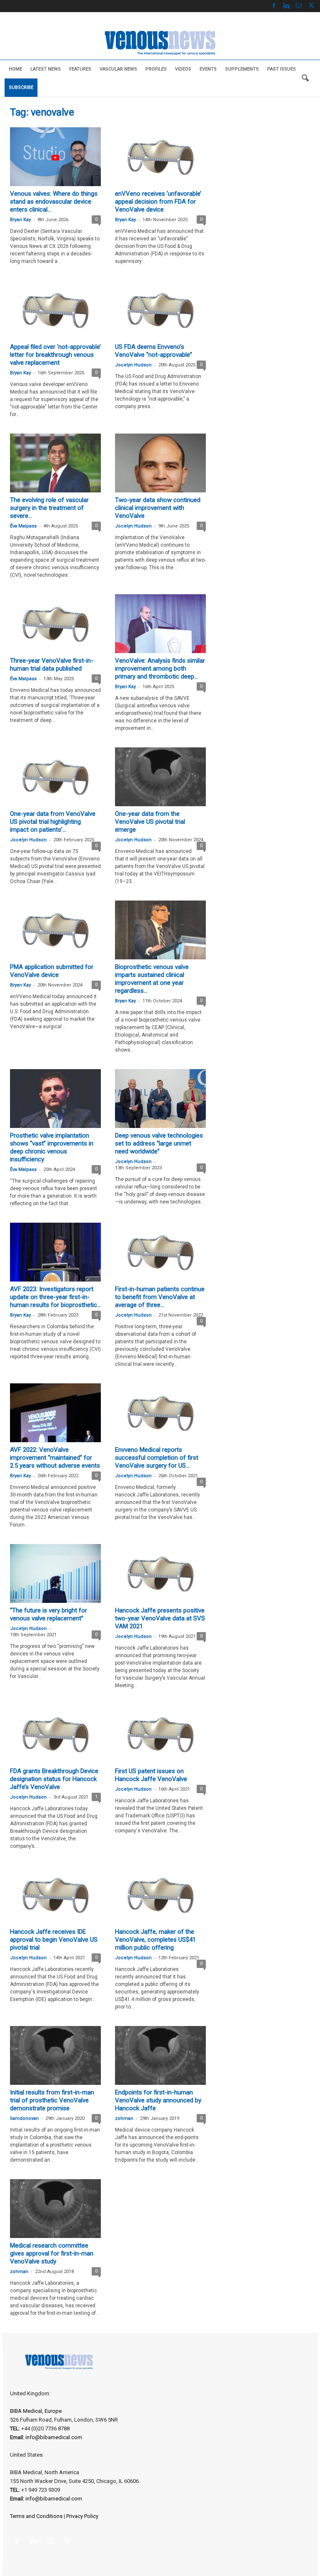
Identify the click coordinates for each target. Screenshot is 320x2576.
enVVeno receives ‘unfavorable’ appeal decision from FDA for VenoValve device (158, 202)
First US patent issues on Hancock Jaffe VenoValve (151, 1775)
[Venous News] (160, 42)
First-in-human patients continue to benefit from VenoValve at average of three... (160, 1297)
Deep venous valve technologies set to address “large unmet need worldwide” (159, 1143)
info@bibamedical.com (54, 2437)
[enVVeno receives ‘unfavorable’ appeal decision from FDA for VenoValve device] (160, 157)
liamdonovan (24, 2118)
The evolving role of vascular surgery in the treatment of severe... (49, 508)
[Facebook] (274, 6)
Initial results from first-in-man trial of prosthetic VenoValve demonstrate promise (52, 2100)
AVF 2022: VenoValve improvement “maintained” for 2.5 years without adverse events (55, 1458)
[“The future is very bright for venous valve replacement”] (55, 1573)
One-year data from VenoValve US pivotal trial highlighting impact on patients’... (53, 822)
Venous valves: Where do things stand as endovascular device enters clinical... (54, 202)
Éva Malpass (23, 526)
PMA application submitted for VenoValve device (52, 971)
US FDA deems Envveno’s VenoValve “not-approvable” (154, 351)
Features (80, 69)
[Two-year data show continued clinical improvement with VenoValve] (160, 463)
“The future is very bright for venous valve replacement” (49, 1614)
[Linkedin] (286, 6)
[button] (305, 78)
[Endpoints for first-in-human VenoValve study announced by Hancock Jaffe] (160, 2055)
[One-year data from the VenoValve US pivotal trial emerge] (160, 777)
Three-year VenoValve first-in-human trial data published (52, 665)
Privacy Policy (82, 2516)
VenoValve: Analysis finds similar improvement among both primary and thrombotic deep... (160, 669)
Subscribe (21, 87)
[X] (311, 6)
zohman (124, 2118)
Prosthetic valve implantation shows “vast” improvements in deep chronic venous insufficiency (52, 1147)
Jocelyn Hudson (133, 365)
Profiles (156, 69)
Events (208, 69)
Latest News (46, 69)
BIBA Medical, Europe (36, 2411)
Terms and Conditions (36, 2516)
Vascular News (118, 69)
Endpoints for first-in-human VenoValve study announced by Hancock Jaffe (158, 2100)
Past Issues (281, 69)
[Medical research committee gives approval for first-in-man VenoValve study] (55, 2209)
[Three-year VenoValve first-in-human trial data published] (55, 624)
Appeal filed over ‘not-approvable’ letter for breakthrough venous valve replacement (55, 355)
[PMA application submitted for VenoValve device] (55, 930)
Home (15, 69)
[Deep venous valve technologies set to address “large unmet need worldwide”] (160, 1099)
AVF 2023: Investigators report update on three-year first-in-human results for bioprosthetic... (55, 1297)
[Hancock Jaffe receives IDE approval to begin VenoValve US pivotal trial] (55, 1895)
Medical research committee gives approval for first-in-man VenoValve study (52, 2253)
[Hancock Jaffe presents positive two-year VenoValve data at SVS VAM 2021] (160, 1573)
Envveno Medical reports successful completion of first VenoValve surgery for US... (157, 1458)
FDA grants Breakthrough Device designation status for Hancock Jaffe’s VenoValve (54, 1779)
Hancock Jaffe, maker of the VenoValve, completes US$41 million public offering (155, 1940)
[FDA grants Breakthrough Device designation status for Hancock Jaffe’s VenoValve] (55, 1734)
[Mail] (299, 6)
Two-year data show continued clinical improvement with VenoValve (158, 508)
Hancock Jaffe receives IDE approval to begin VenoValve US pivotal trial (54, 1940)
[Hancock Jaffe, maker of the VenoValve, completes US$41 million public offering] (160, 1895)
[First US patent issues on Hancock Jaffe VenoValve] (160, 1734)
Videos (183, 69)
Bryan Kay (20, 220)
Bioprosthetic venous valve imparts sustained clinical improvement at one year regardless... (152, 979)
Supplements (242, 69)
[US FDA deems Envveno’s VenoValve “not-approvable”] (160, 310)
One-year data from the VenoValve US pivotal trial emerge (150, 822)
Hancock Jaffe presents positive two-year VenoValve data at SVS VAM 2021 (160, 1618)
